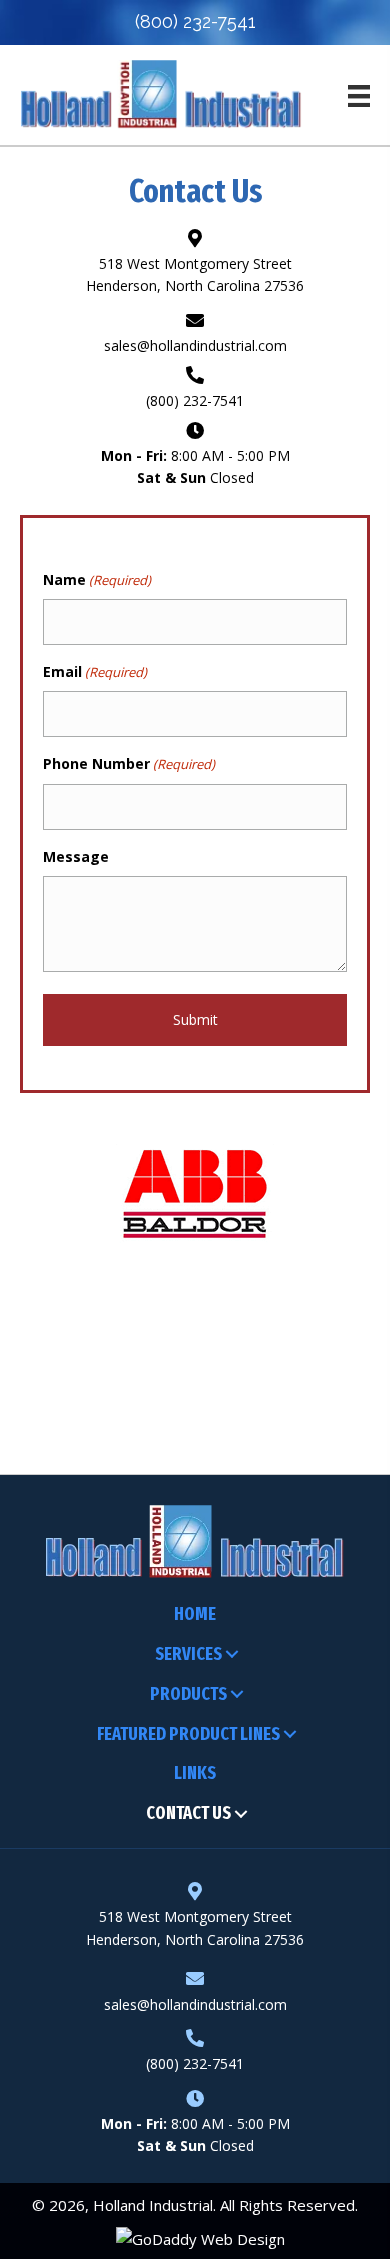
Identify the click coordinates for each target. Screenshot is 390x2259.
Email (95, 671)
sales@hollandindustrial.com (195, 345)
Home (195, 1614)
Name (97, 579)
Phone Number (129, 763)
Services (188, 1654)
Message (76, 856)
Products (188, 1694)
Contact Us (188, 1813)
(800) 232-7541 (195, 21)
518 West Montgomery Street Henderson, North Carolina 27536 (195, 1927)
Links (195, 1773)
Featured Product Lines (188, 1734)
